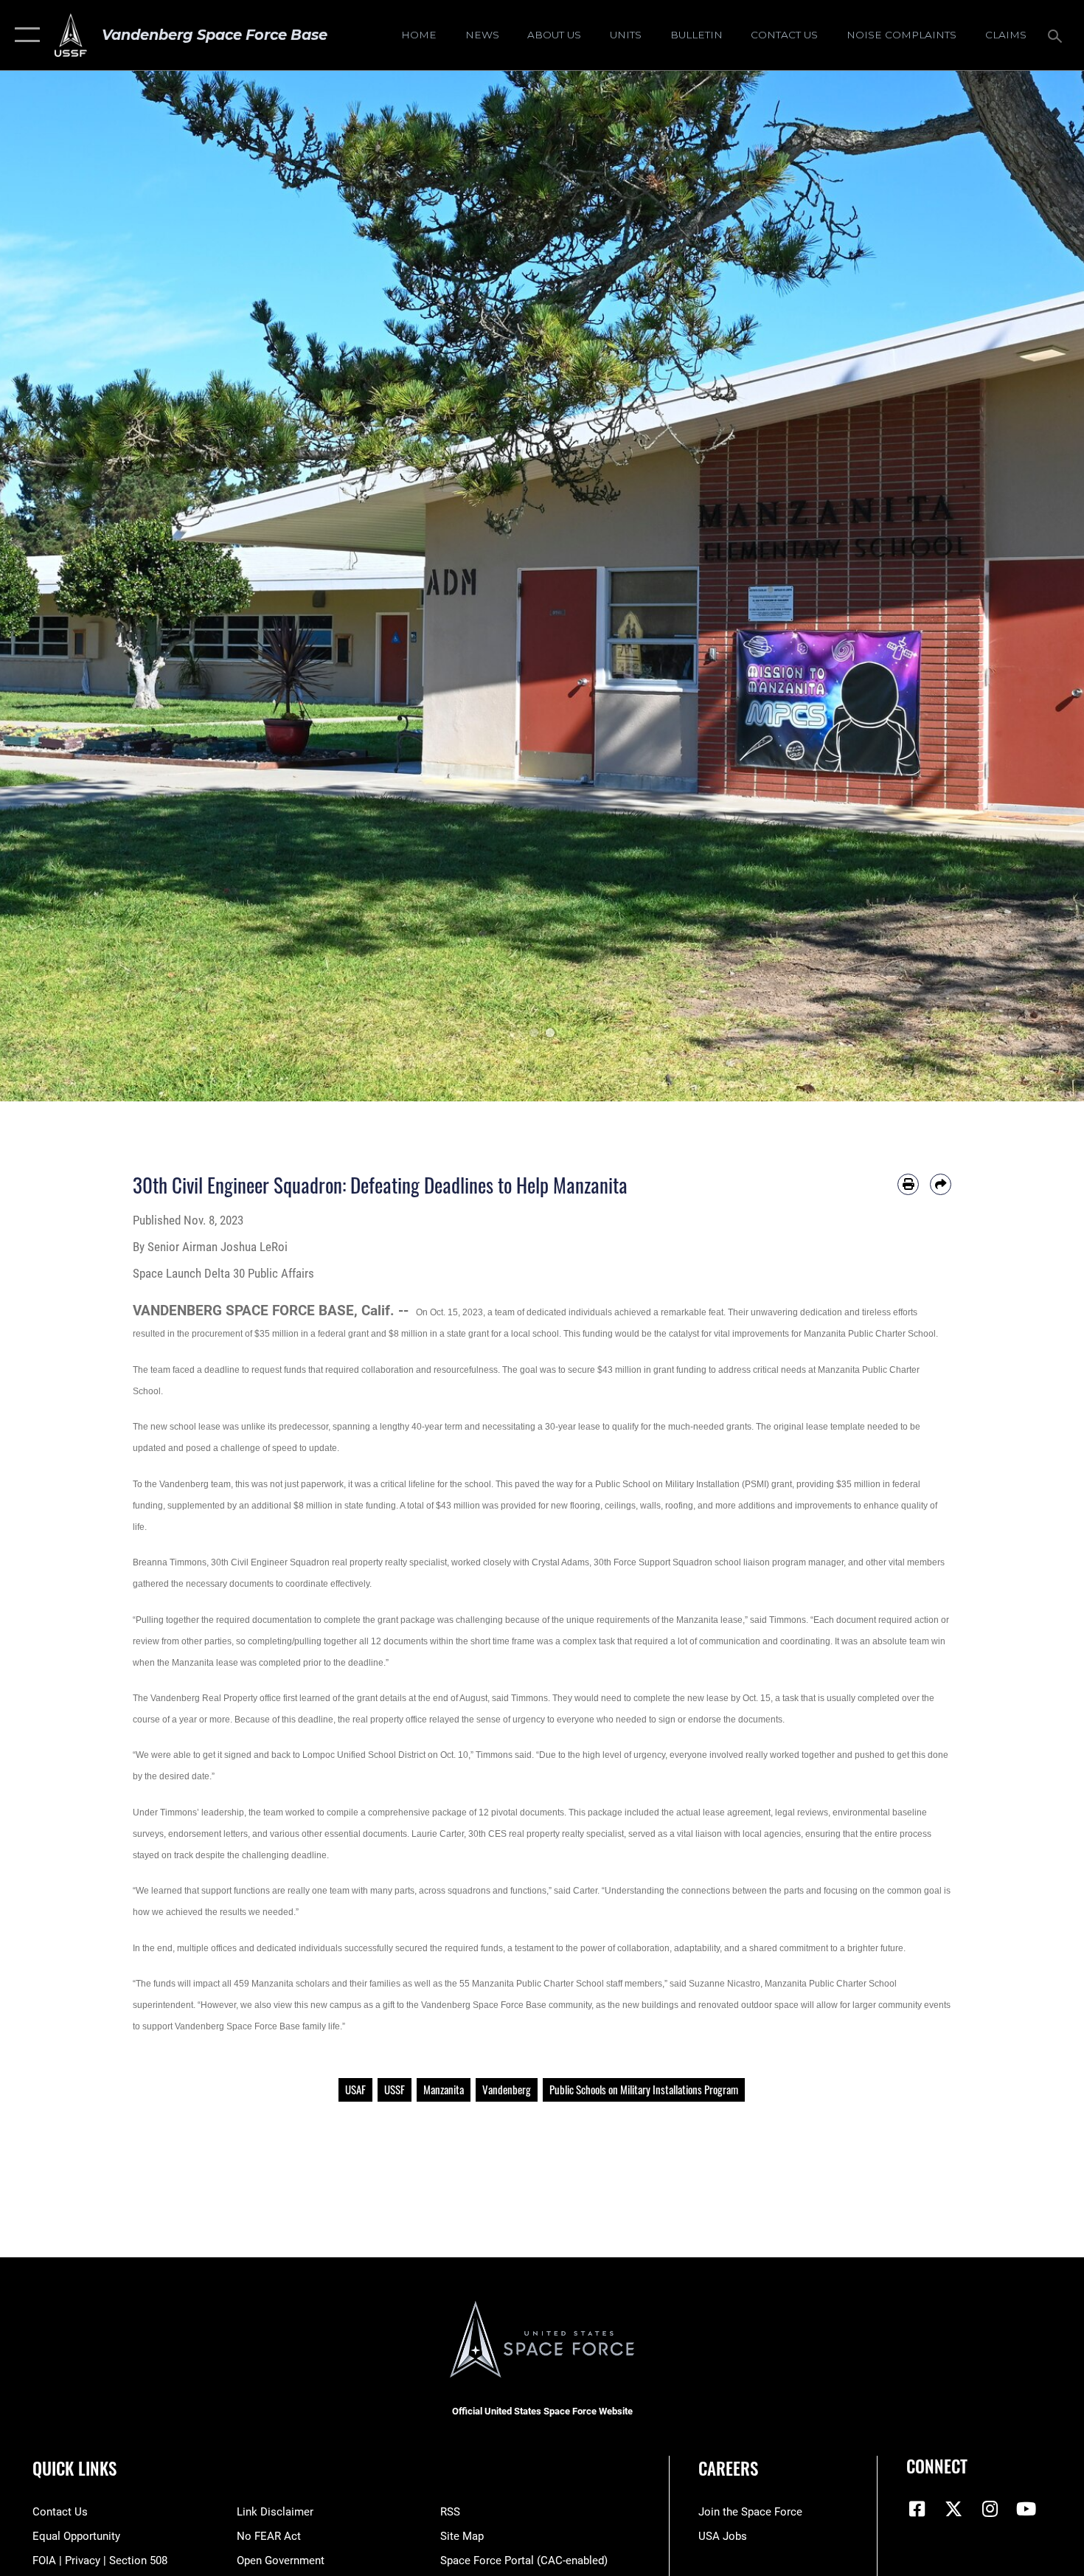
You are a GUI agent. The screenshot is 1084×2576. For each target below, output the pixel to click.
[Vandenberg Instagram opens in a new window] (990, 2509)
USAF (355, 2089)
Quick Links (74, 2468)
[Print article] (908, 1184)
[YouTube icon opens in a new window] (1026, 2509)
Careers (728, 2468)
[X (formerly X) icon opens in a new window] (953, 2509)
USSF (395, 2089)
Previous (54, 586)
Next (1030, 586)
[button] (24, 35)
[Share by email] (941, 1184)
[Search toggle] (1057, 35)
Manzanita (444, 2089)
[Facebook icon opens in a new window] (917, 2509)
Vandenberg (507, 2089)
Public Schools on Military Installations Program (644, 2089)
